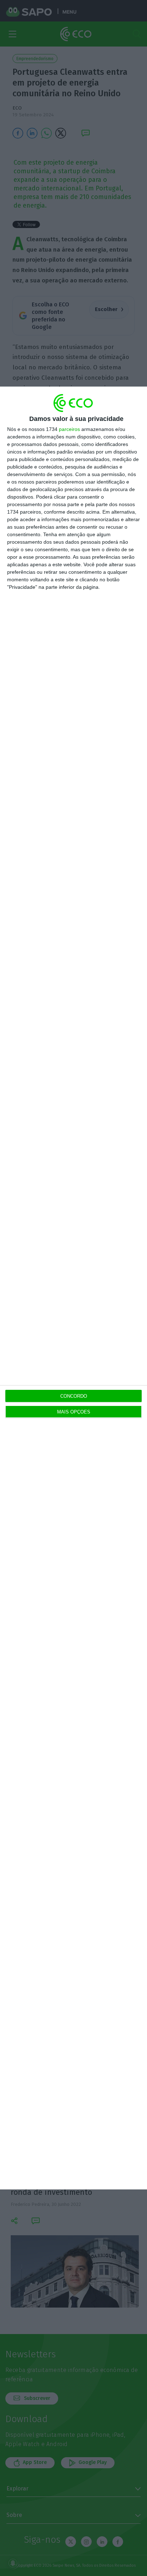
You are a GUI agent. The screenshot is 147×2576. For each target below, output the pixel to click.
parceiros (69, 429)
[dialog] (73, 1288)
